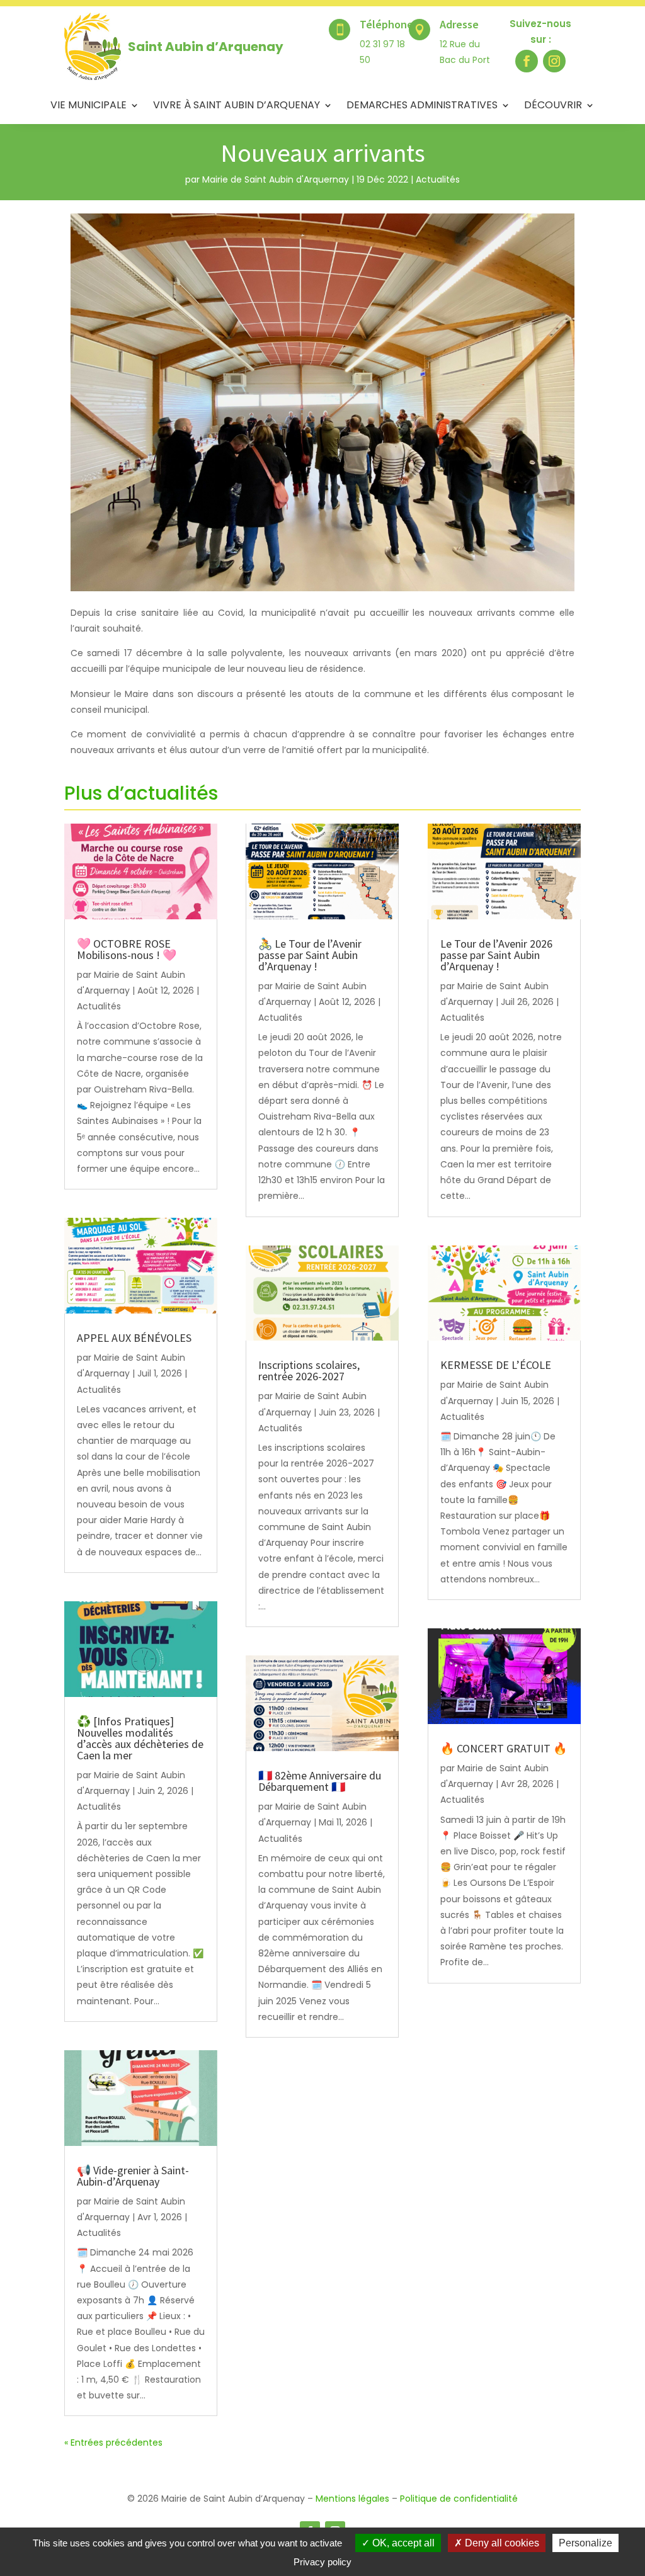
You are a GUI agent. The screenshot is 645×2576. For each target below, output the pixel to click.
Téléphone (386, 24)
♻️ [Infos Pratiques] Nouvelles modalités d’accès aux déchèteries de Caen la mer (140, 1738)
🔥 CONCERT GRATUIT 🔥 (504, 1748)
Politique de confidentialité (459, 2499)
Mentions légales (352, 2499)
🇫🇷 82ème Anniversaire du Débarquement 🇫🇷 (320, 1781)
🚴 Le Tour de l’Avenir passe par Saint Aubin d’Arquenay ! (310, 955)
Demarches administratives (422, 106)
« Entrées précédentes (113, 2443)
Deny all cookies (501, 2543)
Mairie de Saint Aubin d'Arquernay (276, 179)
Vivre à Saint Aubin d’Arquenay (237, 106)
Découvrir (553, 106)
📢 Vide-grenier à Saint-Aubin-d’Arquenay (133, 2176)
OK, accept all (402, 2543)
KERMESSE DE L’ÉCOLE (497, 1365)
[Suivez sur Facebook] (527, 61)
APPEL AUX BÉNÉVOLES (135, 1338)
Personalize (585, 2543)
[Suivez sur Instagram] (554, 61)
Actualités (438, 179)
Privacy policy (322, 2562)
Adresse (459, 24)
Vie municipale (88, 106)
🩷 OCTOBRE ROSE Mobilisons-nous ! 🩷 (127, 949)
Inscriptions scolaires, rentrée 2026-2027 (309, 1370)
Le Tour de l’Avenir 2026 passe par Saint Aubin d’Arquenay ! (496, 955)
